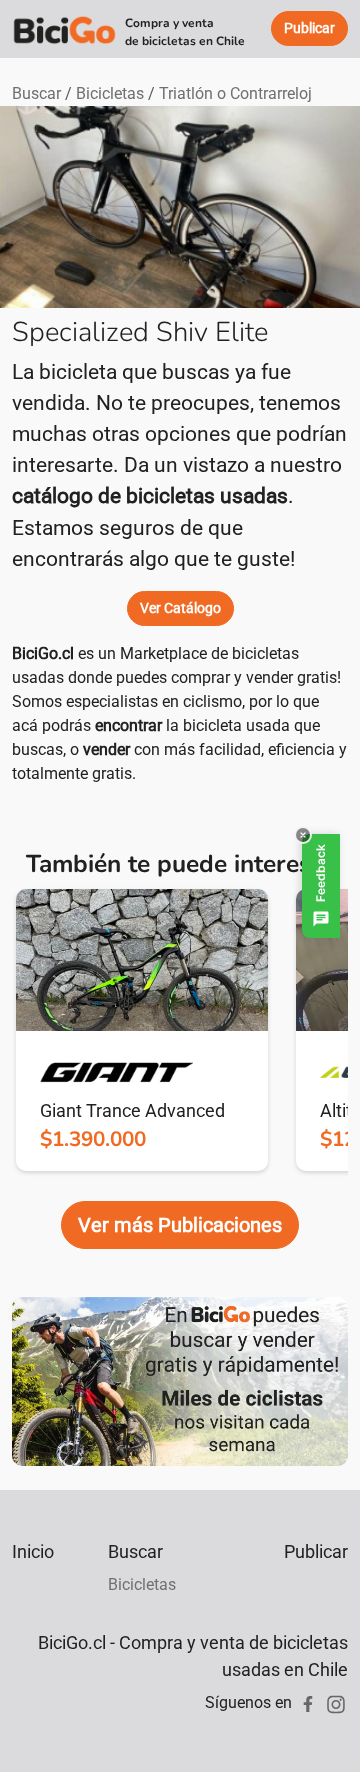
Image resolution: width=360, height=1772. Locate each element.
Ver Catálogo (180, 608)
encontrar (128, 725)
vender (106, 749)
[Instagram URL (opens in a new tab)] (336, 1702)
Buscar (36, 93)
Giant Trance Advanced (132, 1110)
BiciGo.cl (43, 653)
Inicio (33, 1551)
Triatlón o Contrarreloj (235, 93)
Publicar (316, 1551)
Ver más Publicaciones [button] (180, 1225)
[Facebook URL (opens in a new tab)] (308, 1702)
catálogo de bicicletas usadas (150, 496)
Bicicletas (110, 93)
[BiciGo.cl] (64, 29)
